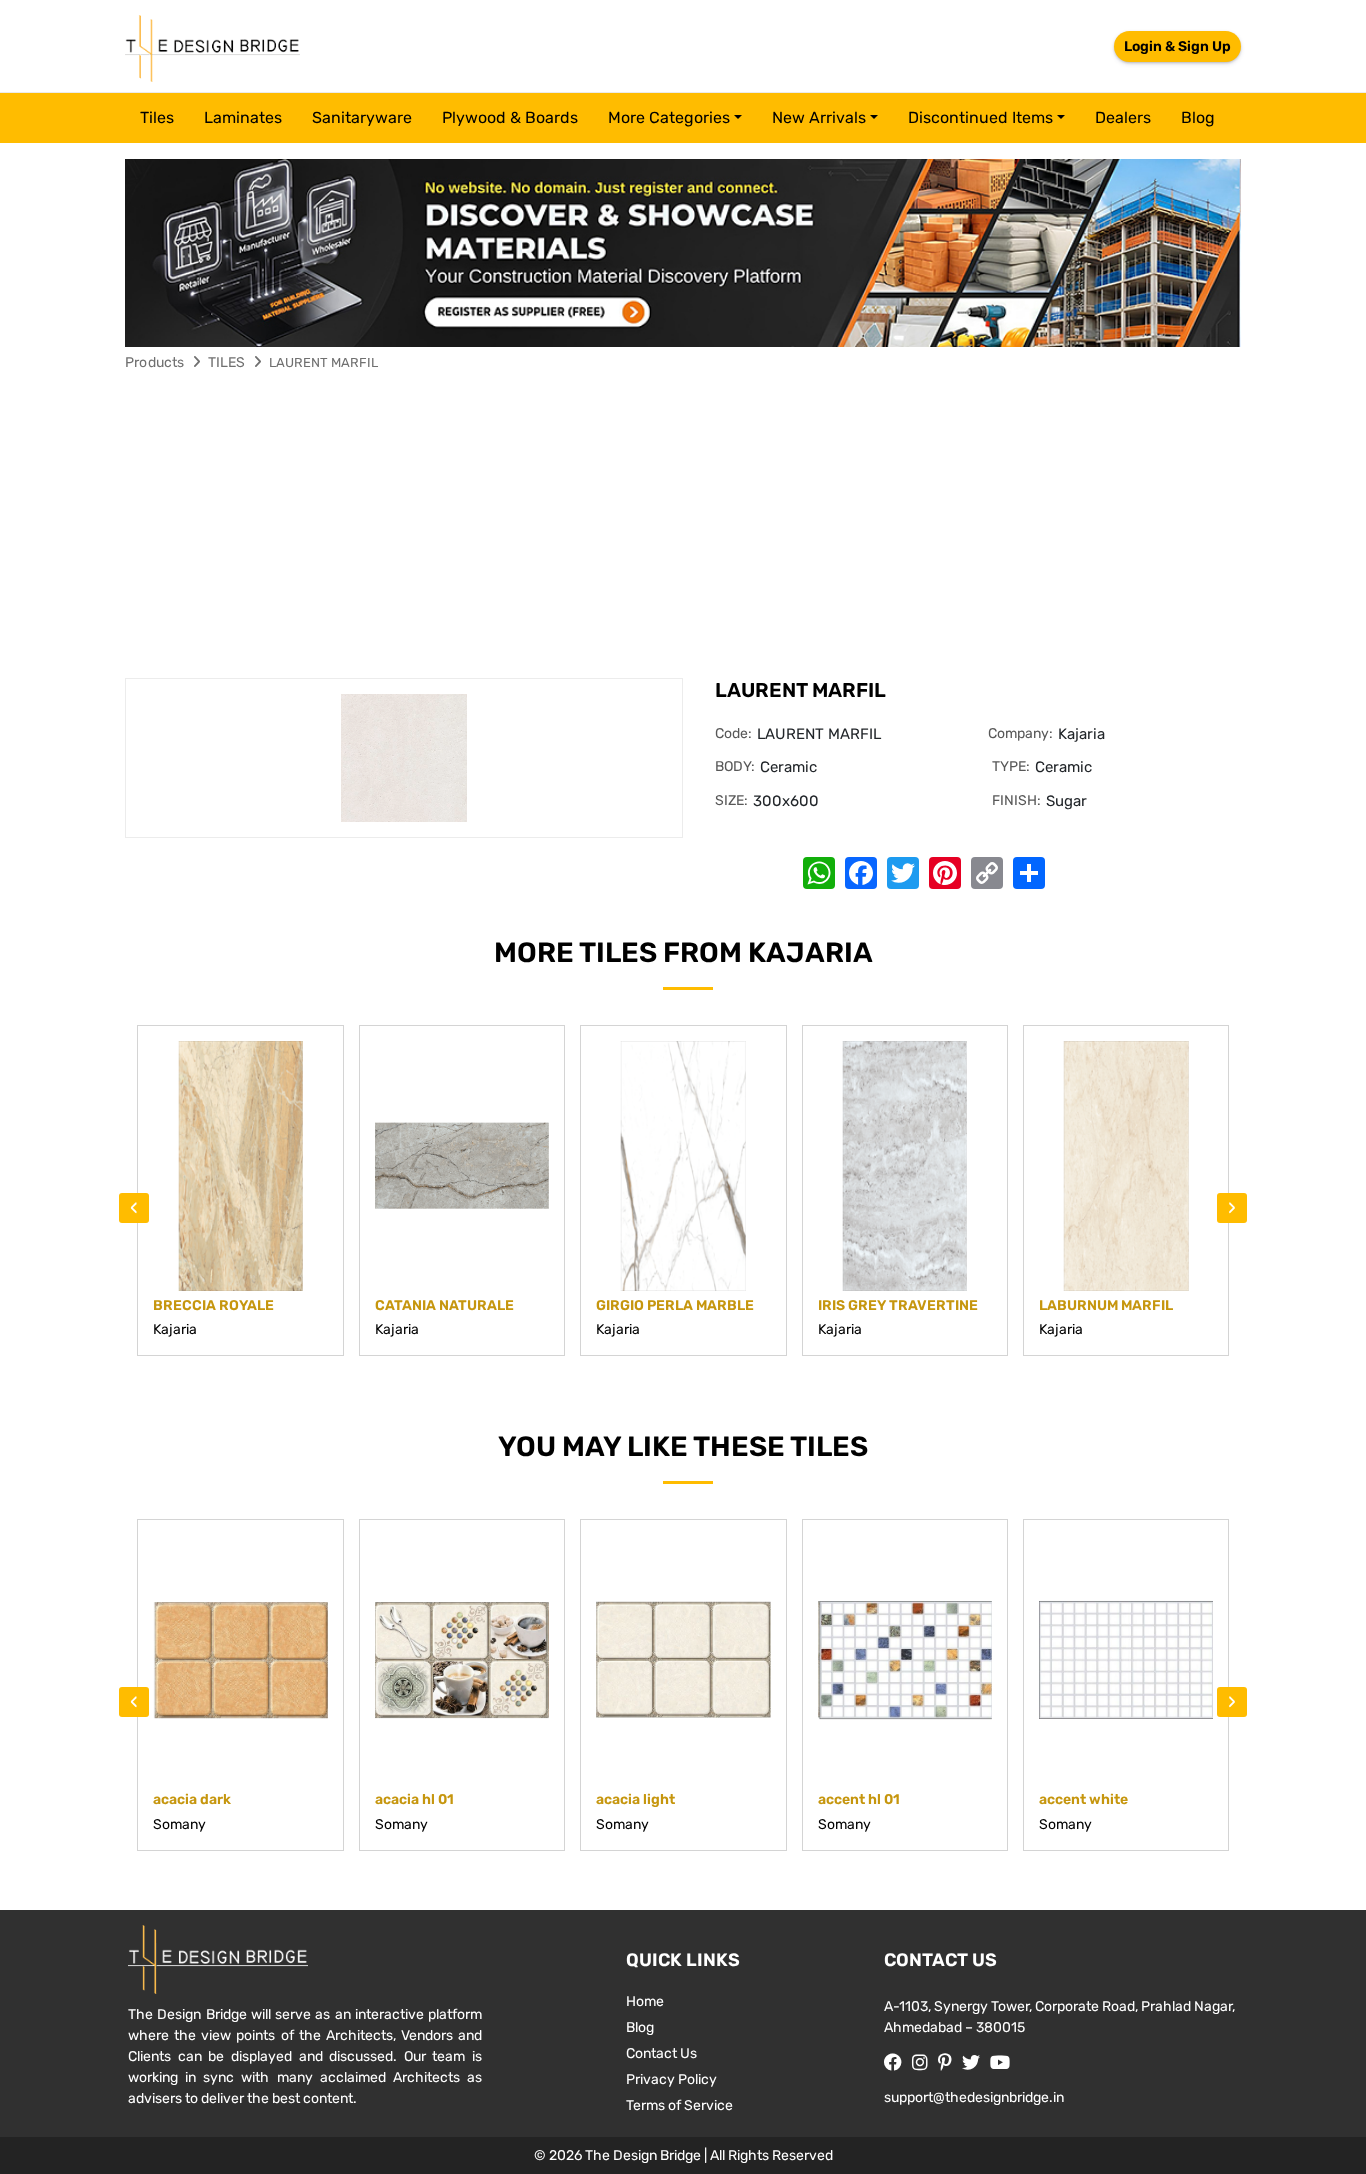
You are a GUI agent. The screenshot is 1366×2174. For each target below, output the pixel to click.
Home (645, 2001)
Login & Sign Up (1177, 46)
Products (155, 362)
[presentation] (134, 1208)
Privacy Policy (671, 2079)
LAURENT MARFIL (323, 362)
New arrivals (819, 117)
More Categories (669, 117)
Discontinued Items (980, 117)
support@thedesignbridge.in (974, 2097)
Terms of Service (679, 2105)
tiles (157, 117)
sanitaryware (362, 117)
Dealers (1123, 117)
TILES (227, 362)
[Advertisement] (683, 528)
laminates (243, 117)
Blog (1198, 117)
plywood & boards (510, 117)
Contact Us (661, 2053)
